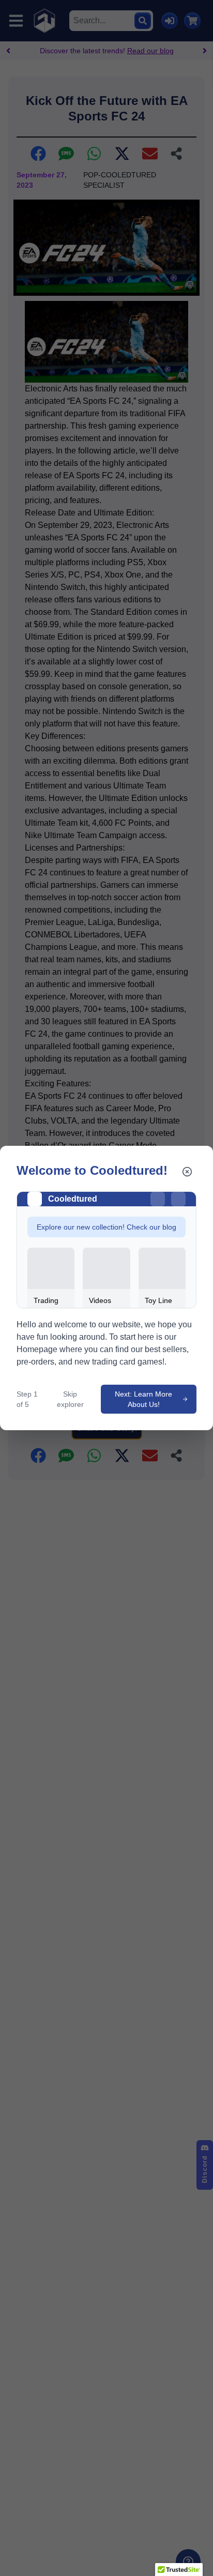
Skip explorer (70, 1399)
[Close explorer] (187, 1172)
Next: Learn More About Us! (143, 1399)
